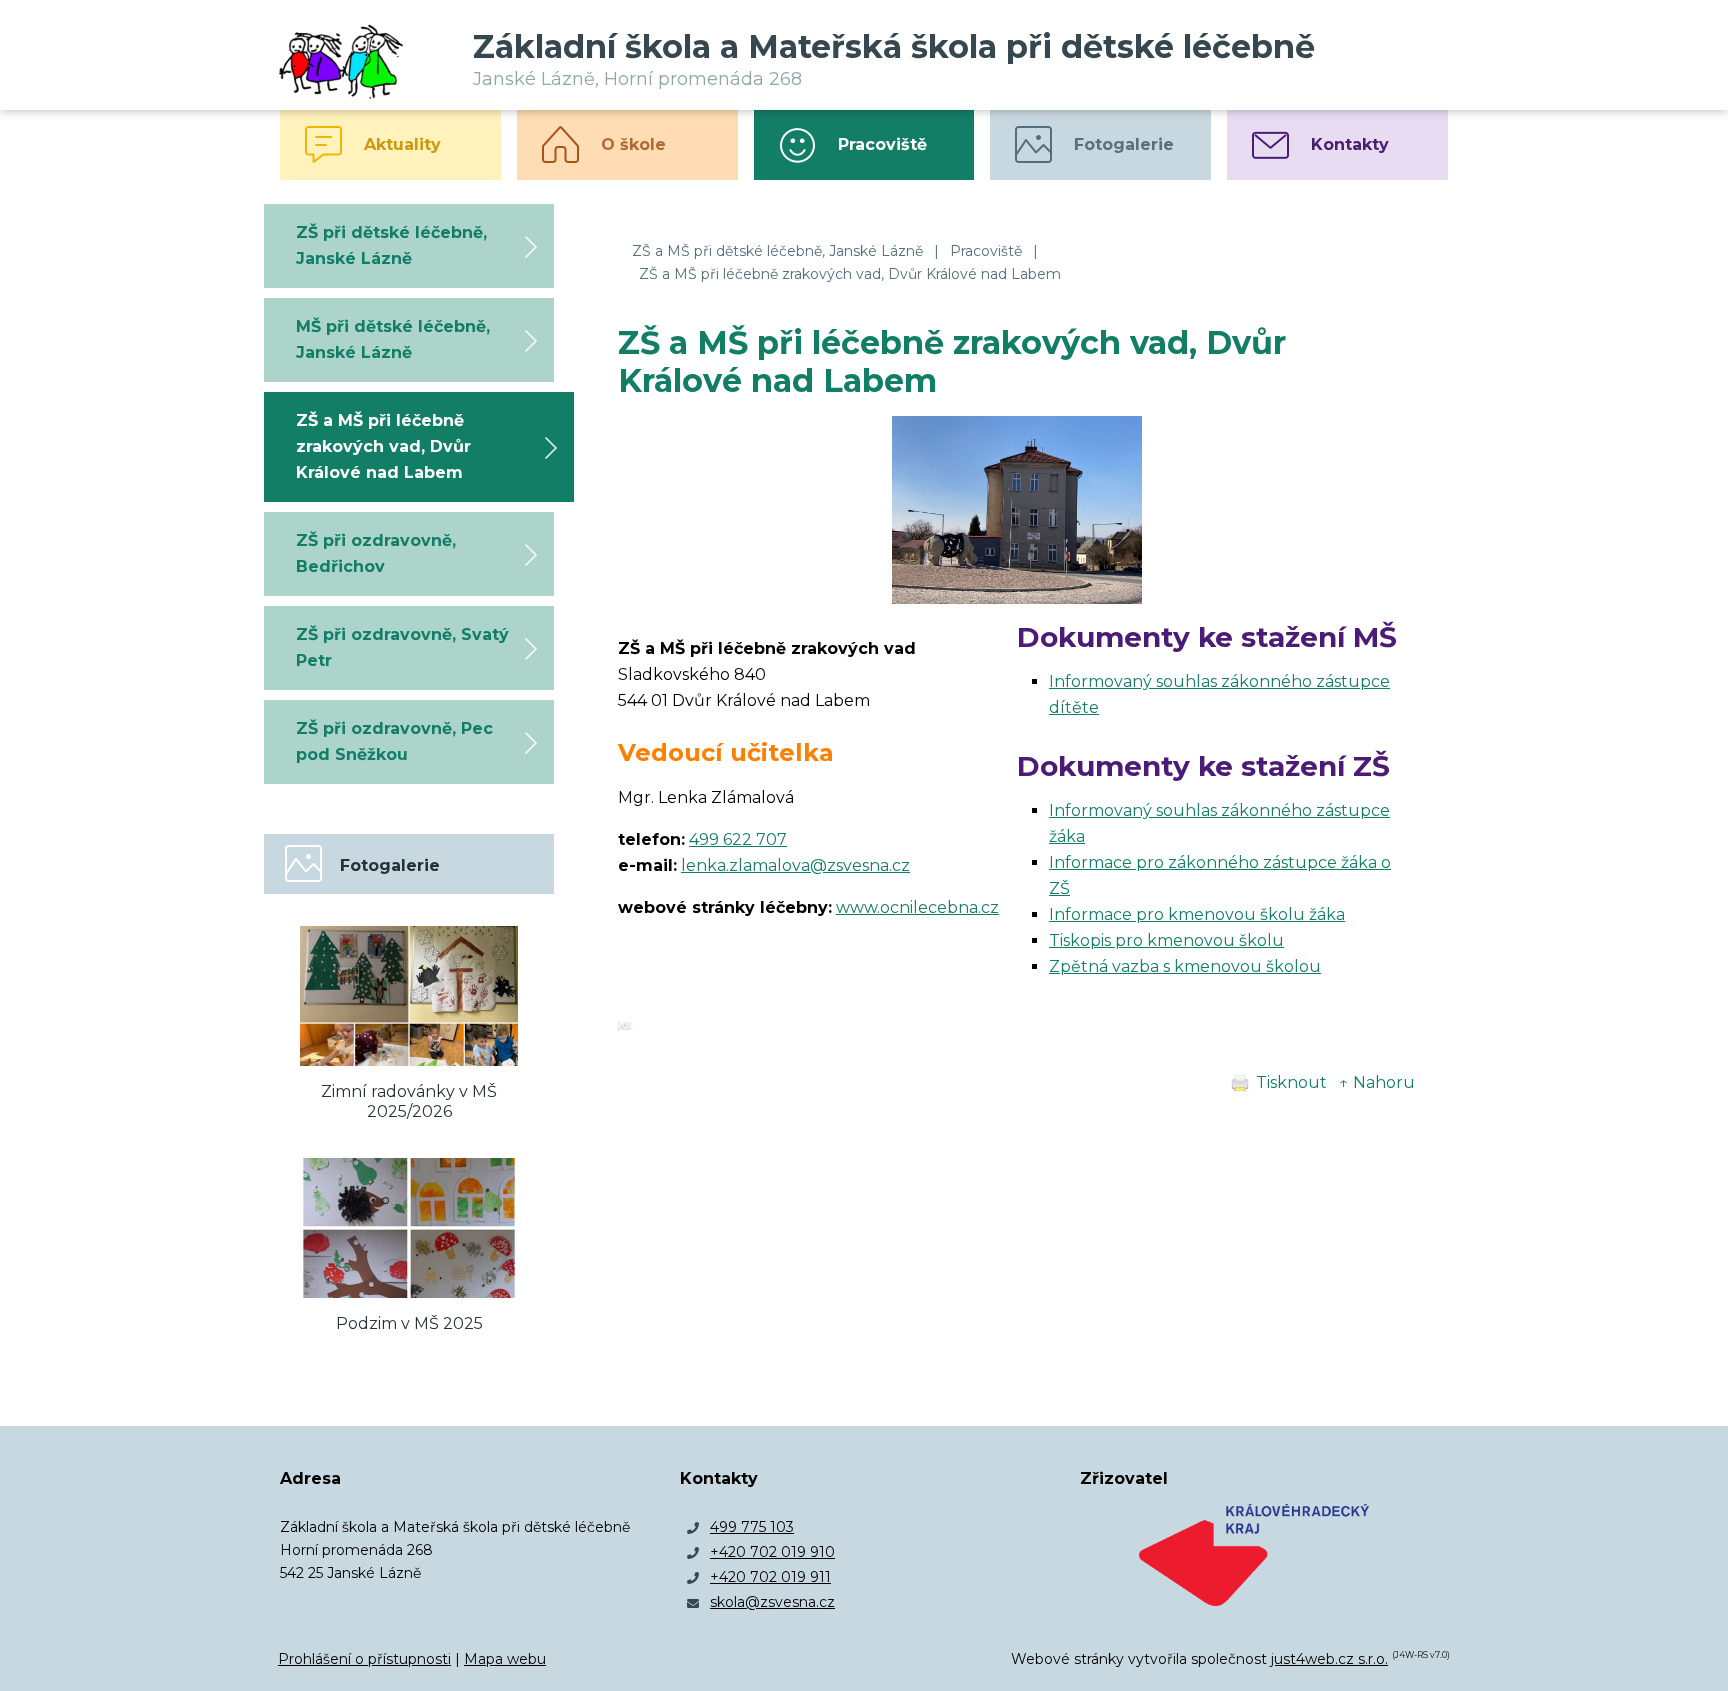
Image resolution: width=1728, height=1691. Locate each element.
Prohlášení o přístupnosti (364, 1659)
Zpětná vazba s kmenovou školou (1185, 966)
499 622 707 (738, 839)
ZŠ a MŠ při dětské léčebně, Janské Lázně (777, 251)
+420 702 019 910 (772, 1552)
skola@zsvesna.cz (772, 1602)
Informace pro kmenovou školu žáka (1197, 914)
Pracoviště (986, 251)
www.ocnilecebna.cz (917, 907)
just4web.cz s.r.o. (1329, 1659)
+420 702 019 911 (770, 1577)
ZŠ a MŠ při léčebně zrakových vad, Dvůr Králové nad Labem (850, 274)
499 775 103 (752, 1527)
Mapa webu (505, 1659)
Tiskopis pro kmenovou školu (1166, 940)
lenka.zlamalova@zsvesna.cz (795, 865)
